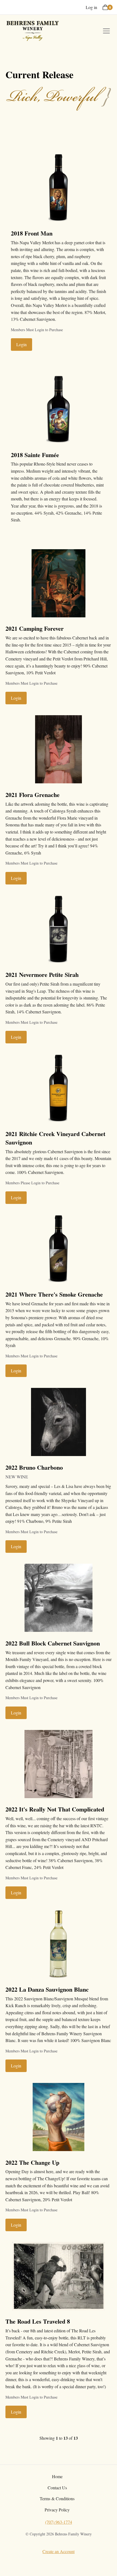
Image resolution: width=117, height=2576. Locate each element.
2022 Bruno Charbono (34, 1467)
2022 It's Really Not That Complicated (55, 1809)
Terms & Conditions (57, 2498)
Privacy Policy (57, 2510)
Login (21, 344)
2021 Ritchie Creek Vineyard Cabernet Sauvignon (55, 1138)
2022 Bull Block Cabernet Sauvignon (53, 1643)
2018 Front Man (32, 233)
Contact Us (57, 2488)
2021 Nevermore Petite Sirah (42, 975)
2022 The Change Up (32, 2162)
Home (57, 2476)
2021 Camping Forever (35, 628)
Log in (91, 7)
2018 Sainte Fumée (35, 455)
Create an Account (59, 2551)
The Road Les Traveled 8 (38, 2321)
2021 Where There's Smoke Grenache (54, 1294)
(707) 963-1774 (59, 2522)
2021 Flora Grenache (33, 795)
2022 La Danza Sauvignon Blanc (47, 1989)
